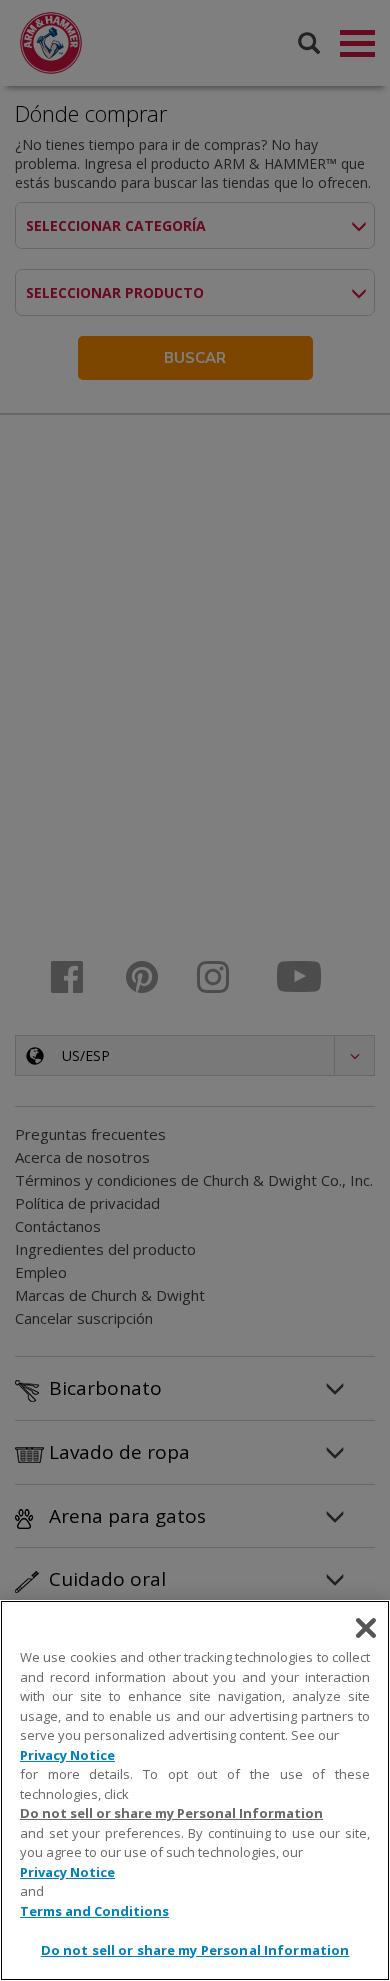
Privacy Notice (67, 1755)
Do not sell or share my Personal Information (195, 1950)
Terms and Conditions (94, 1911)
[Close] (366, 1628)
